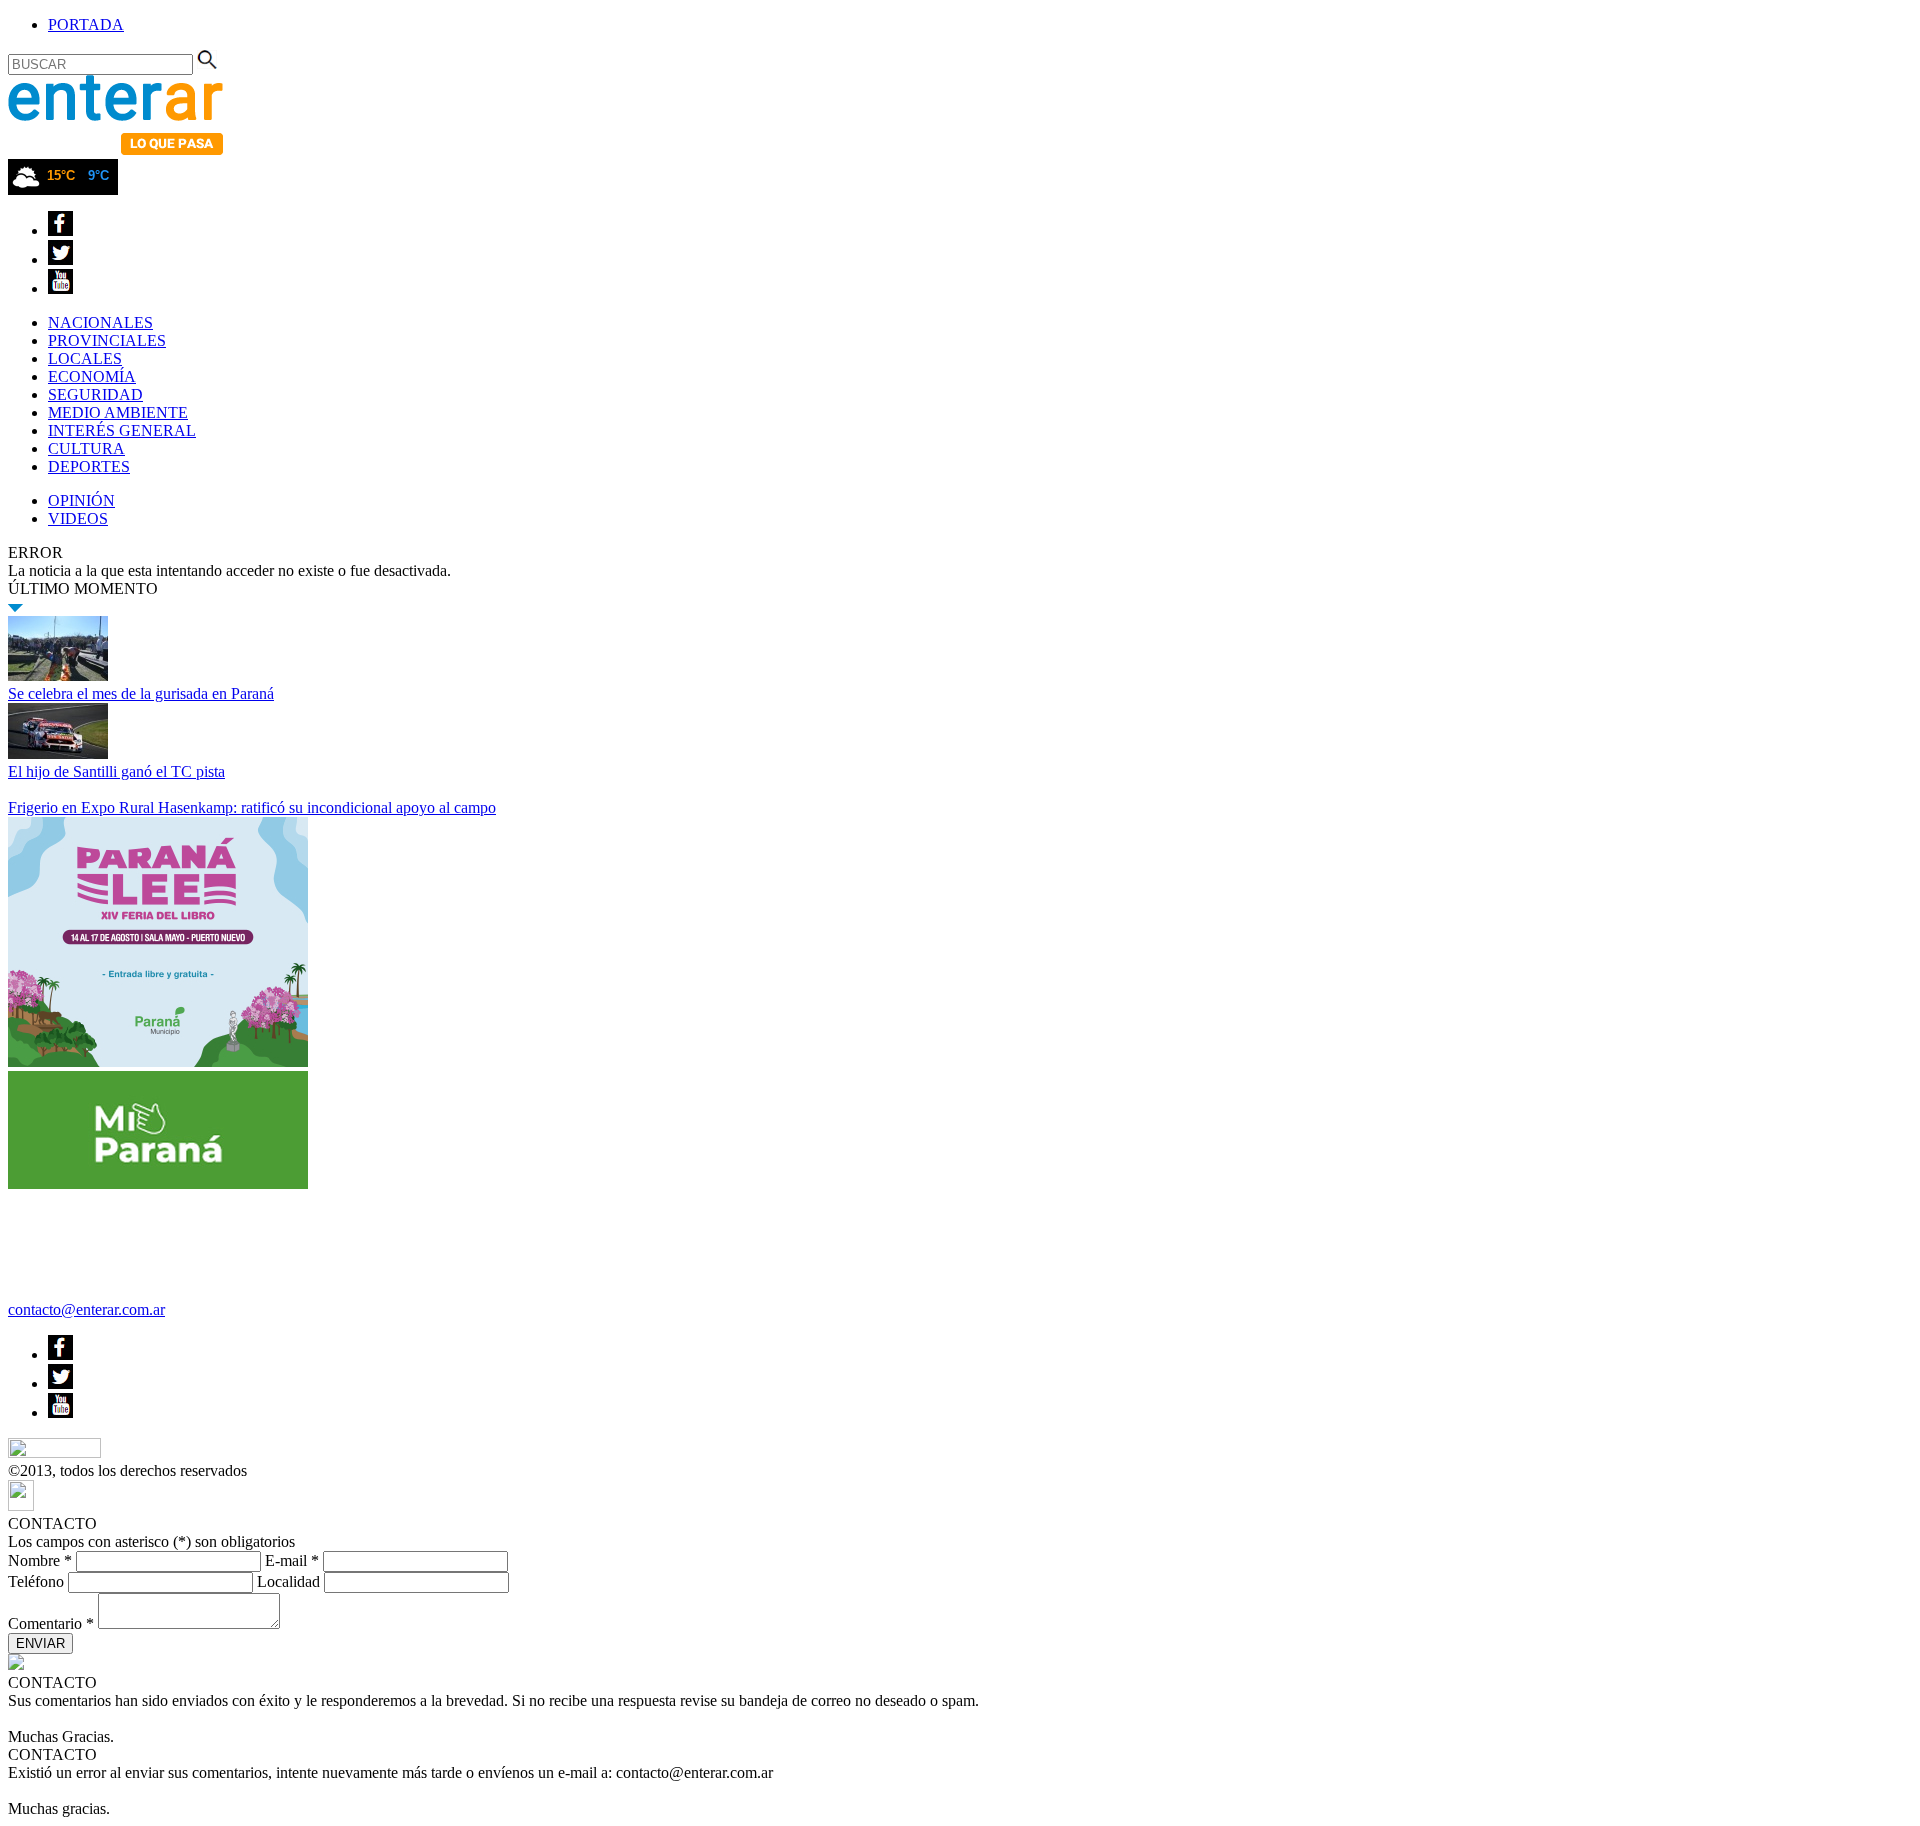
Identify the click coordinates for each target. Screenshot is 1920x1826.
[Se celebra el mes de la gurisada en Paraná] (58, 675)
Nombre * (40, 1560)
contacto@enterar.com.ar (86, 1309)
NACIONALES (100, 322)
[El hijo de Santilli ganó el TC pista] (58, 753)
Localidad (288, 1581)
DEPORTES (89, 466)
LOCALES (85, 358)
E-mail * (292, 1560)
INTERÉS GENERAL (122, 430)
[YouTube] (60, 288)
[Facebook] (60, 230)
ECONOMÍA (92, 376)
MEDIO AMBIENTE (118, 412)
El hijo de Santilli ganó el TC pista (116, 771)
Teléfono (36, 1581)
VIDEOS (78, 518)
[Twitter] (60, 259)
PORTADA (86, 24)
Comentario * (51, 1623)
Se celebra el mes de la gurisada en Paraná (141, 693)
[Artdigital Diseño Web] (21, 1505)
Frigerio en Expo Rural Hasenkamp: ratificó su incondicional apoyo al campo (252, 807)
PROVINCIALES (107, 340)
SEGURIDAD (95, 394)
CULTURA (86, 448)
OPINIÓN (81, 500)
